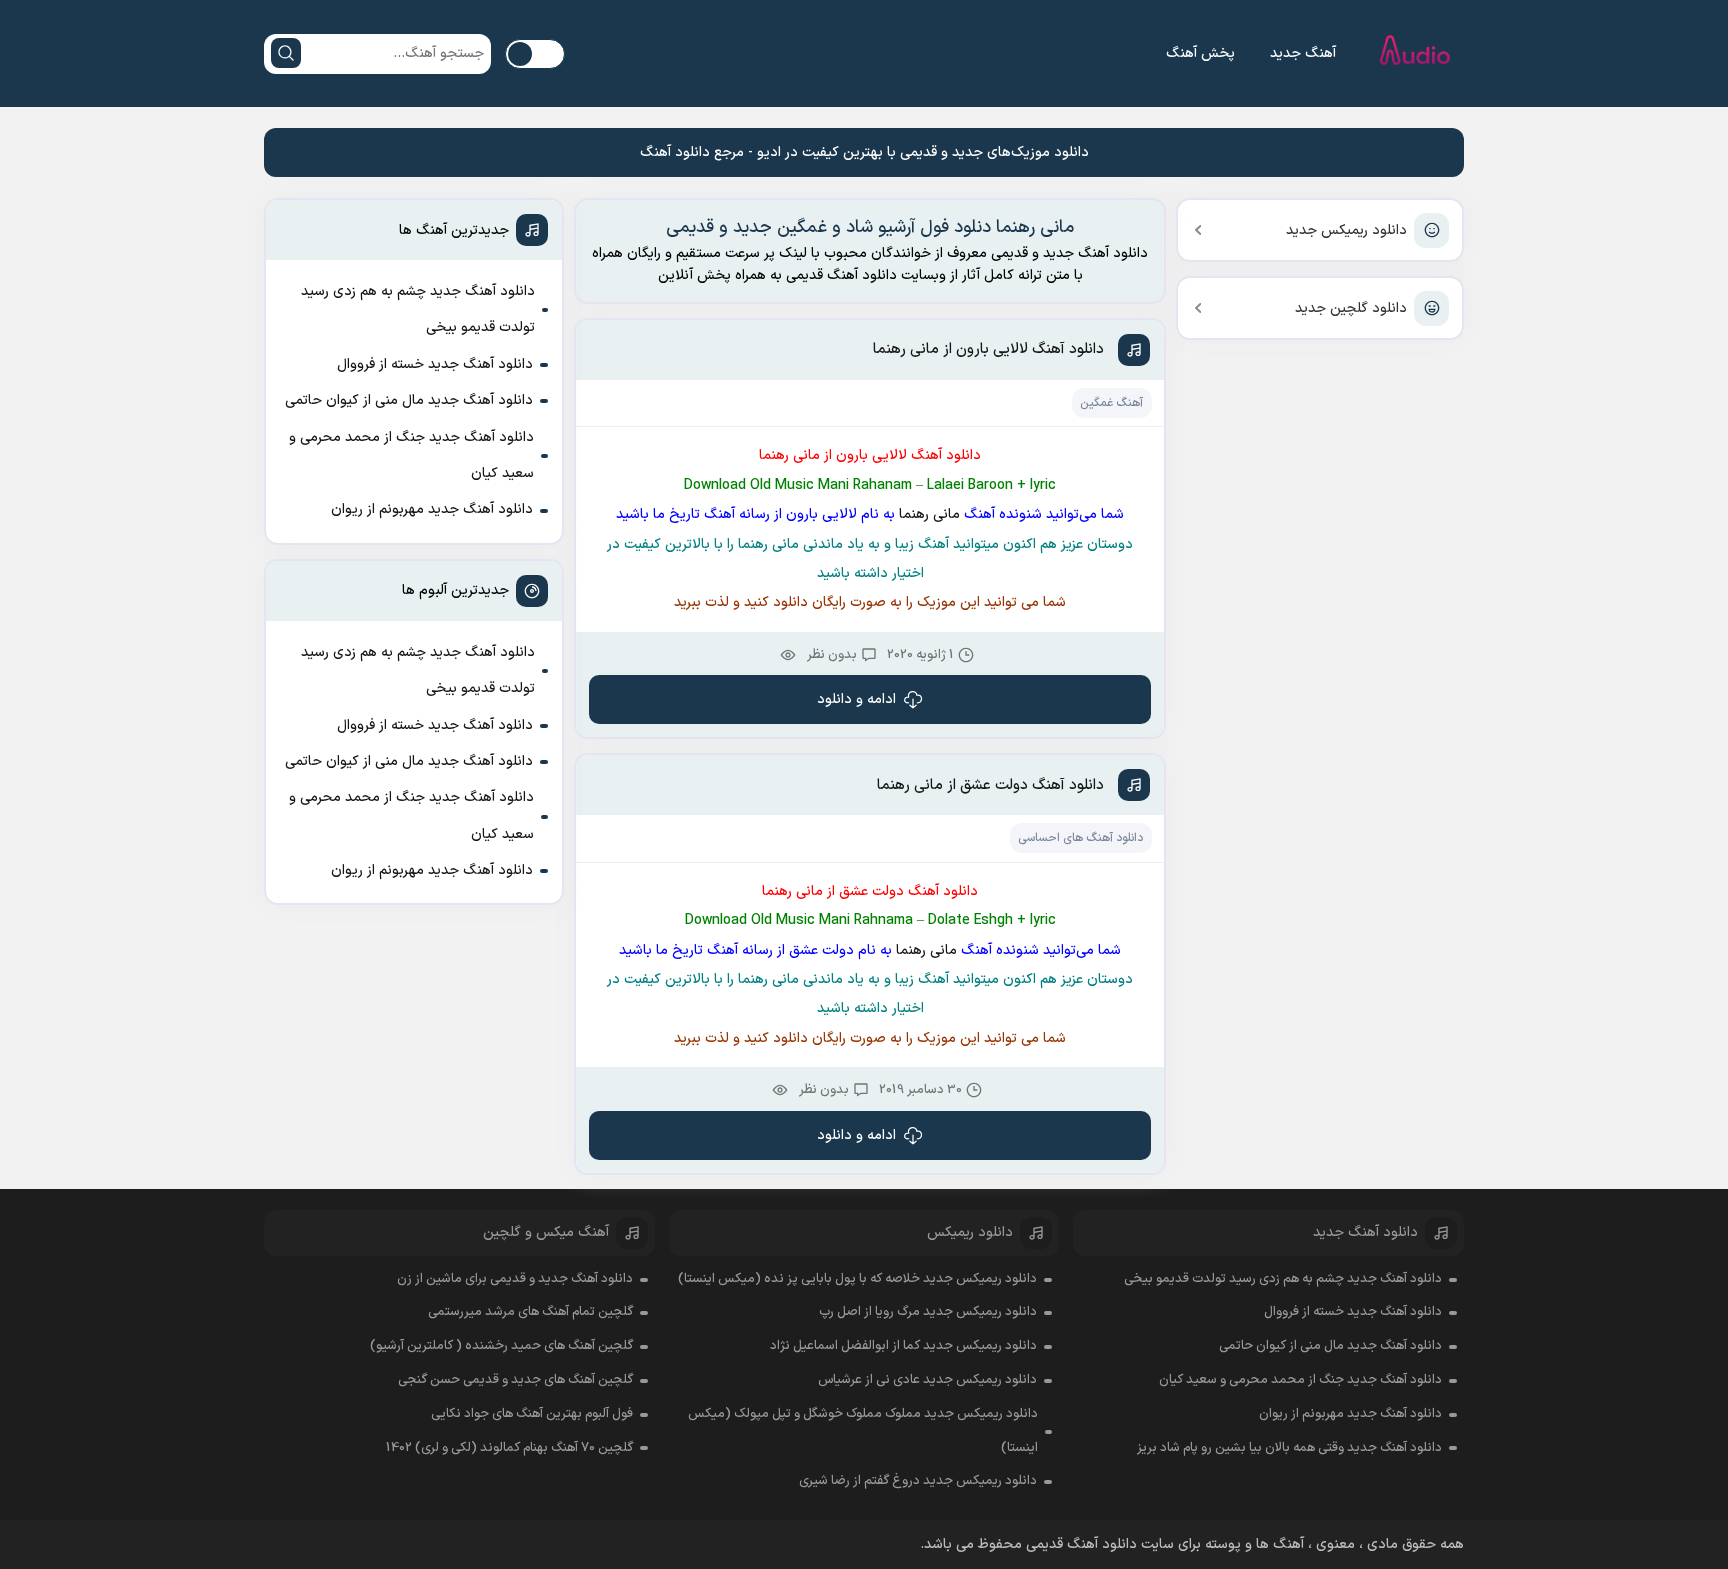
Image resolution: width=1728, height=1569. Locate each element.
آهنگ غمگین (1111, 403)
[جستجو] (286, 53)
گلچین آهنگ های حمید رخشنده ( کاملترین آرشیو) (501, 1346)
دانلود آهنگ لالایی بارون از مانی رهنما (988, 349)
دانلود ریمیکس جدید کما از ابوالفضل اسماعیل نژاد (903, 1346)
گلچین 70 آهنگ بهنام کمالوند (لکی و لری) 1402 (509, 1448)
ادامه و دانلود (856, 699)
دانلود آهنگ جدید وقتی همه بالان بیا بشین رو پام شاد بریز (1289, 1448)
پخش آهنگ (1200, 53)
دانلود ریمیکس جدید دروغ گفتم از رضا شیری (918, 1481)
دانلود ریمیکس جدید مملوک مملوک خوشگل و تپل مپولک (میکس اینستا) (863, 1431)
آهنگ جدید (1303, 53)
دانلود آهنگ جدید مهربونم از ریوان (432, 509)
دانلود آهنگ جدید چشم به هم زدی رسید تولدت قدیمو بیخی (418, 309)
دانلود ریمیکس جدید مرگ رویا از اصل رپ (928, 1312)
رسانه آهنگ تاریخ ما (713, 514)
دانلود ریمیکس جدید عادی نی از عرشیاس (927, 1380)
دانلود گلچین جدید (1351, 308)
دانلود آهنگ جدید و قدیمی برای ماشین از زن (515, 1279)
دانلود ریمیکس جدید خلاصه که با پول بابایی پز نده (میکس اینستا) (857, 1279)
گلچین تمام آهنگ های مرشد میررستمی (530, 1312)
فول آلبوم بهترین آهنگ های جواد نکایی (532, 1414)
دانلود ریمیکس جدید (1346, 230)
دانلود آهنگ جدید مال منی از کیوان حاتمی (409, 400)
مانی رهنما (927, 514)
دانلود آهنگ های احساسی (1080, 838)
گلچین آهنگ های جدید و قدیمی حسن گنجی (515, 1380)
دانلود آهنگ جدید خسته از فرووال (435, 364)
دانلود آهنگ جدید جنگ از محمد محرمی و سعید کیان (411, 455)
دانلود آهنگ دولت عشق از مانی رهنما (990, 785)
